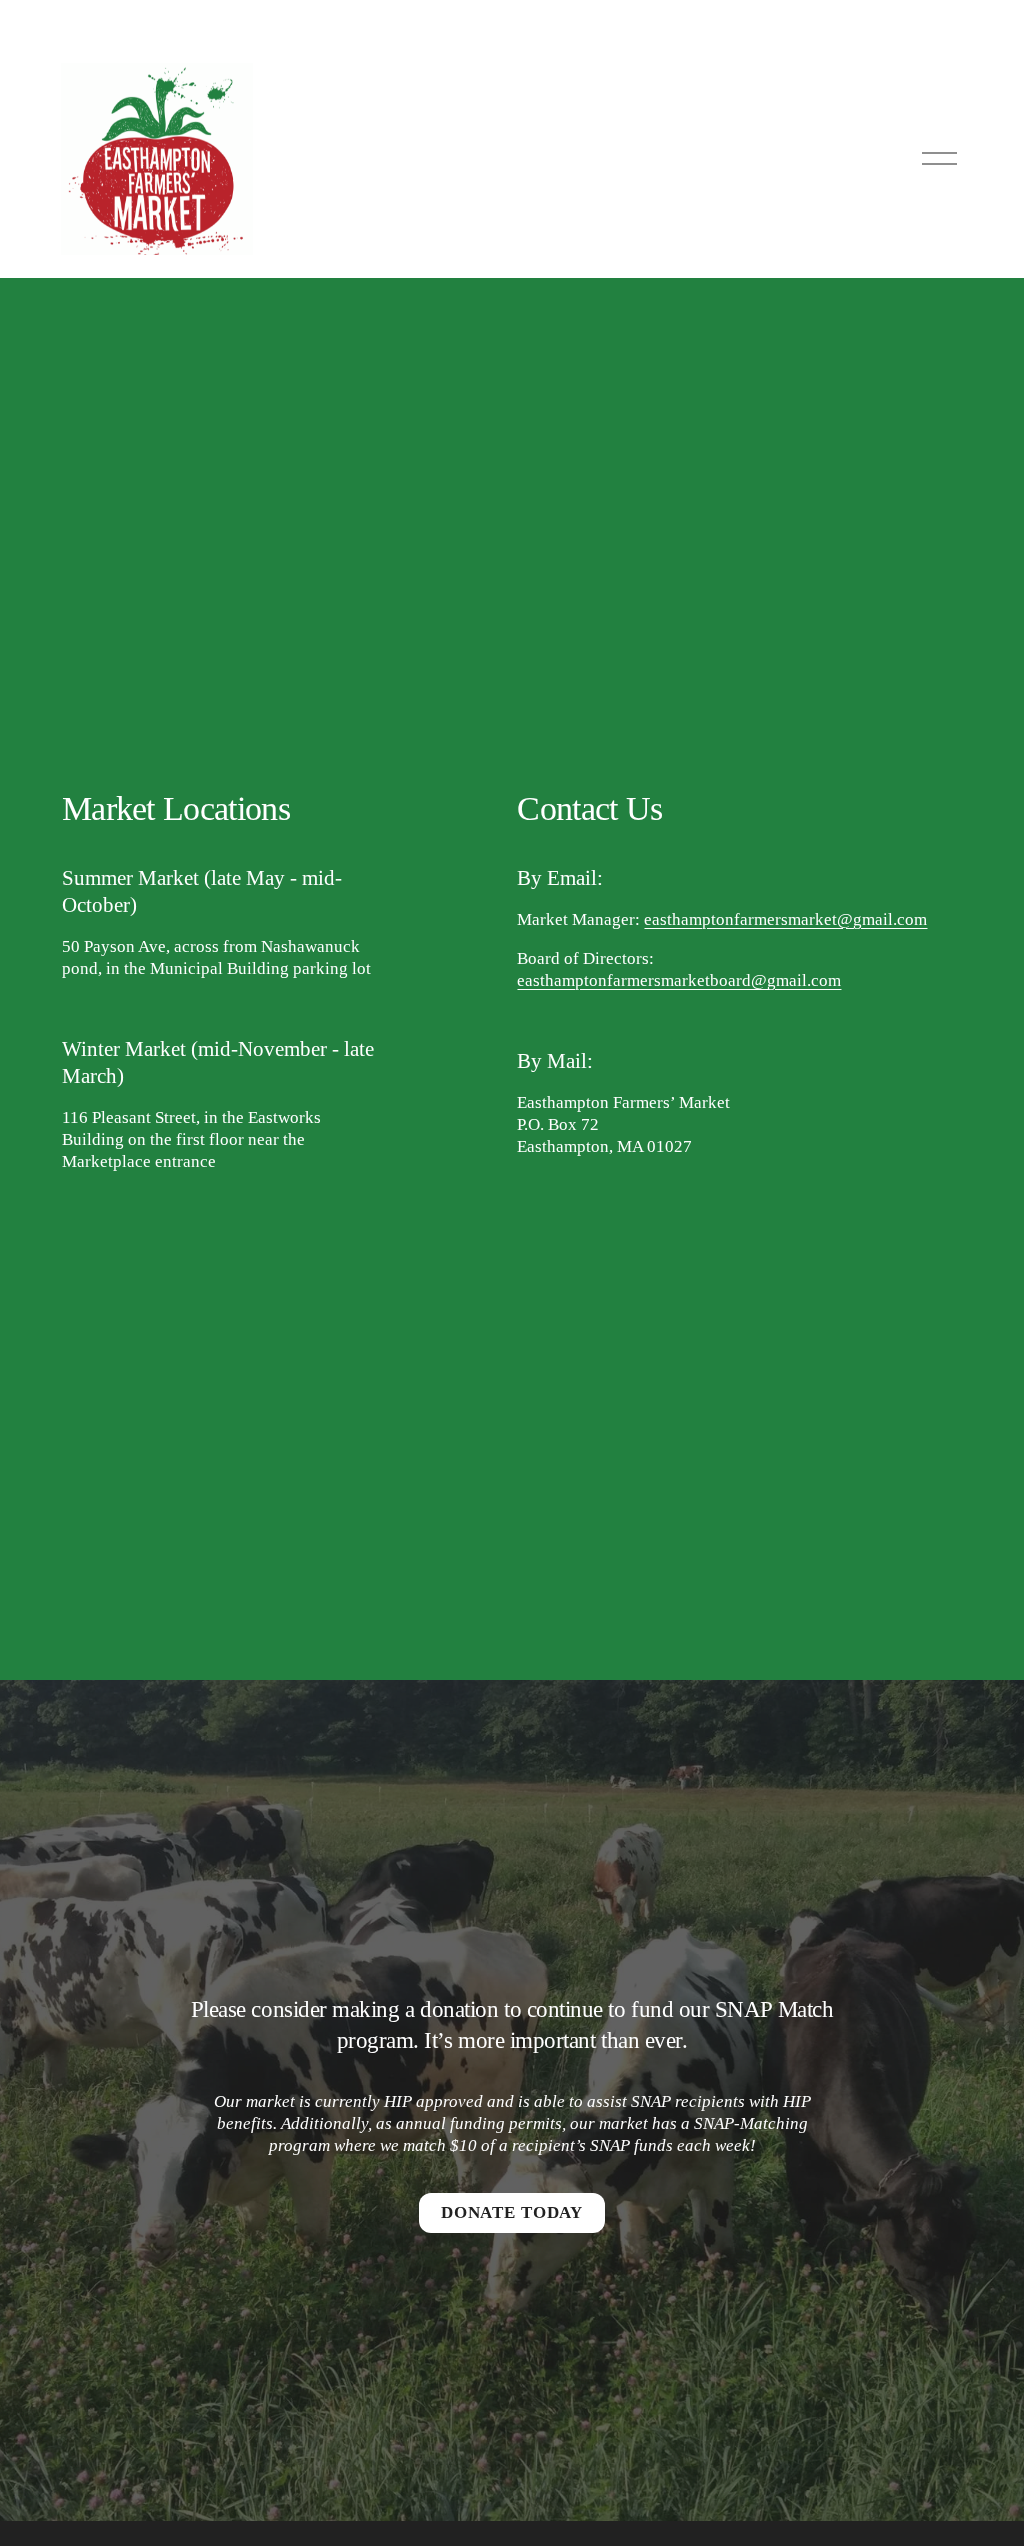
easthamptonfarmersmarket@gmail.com (785, 919)
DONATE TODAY (512, 2212)
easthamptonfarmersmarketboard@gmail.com (679, 980)
